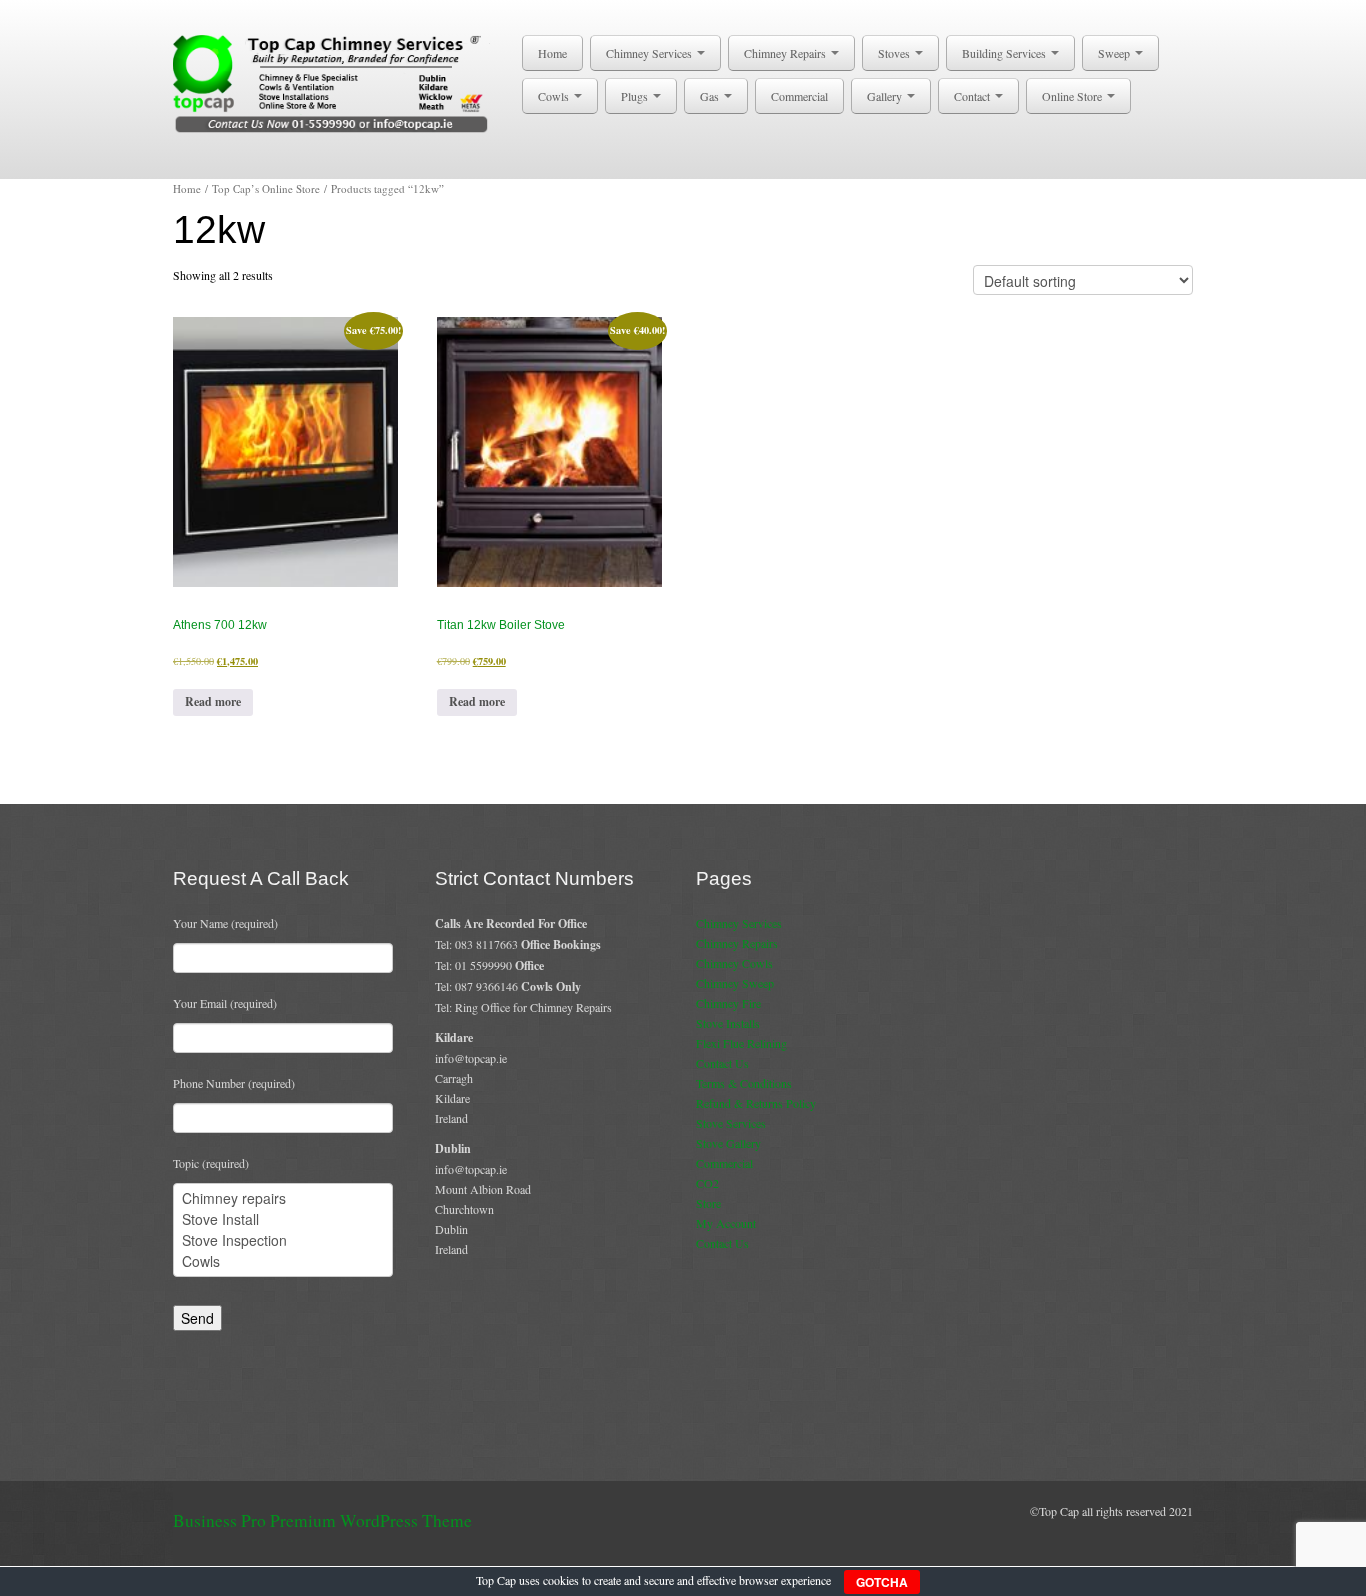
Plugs (636, 96)
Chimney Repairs (786, 53)
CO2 (707, 1183)
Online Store (1073, 96)
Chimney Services (650, 53)
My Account (726, 1223)
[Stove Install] (283, 1219)
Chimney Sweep (735, 983)
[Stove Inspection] (283, 1240)
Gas (711, 96)
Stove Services (731, 1123)
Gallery (886, 96)
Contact (973, 96)
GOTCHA (882, 1582)
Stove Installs (728, 1023)
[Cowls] (283, 1261)
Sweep (1115, 53)
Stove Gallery (728, 1143)
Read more (213, 701)
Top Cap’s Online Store (266, 188)
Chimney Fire (728, 1003)
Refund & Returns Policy (756, 1103)
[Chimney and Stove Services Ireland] (334, 82)
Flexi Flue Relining (741, 1043)
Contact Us (722, 1063)
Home (552, 53)
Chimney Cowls (734, 963)
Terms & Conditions (744, 1083)
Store (708, 1203)
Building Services (1005, 53)
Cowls (555, 96)
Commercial (799, 96)
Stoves (895, 53)
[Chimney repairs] (283, 1198)
